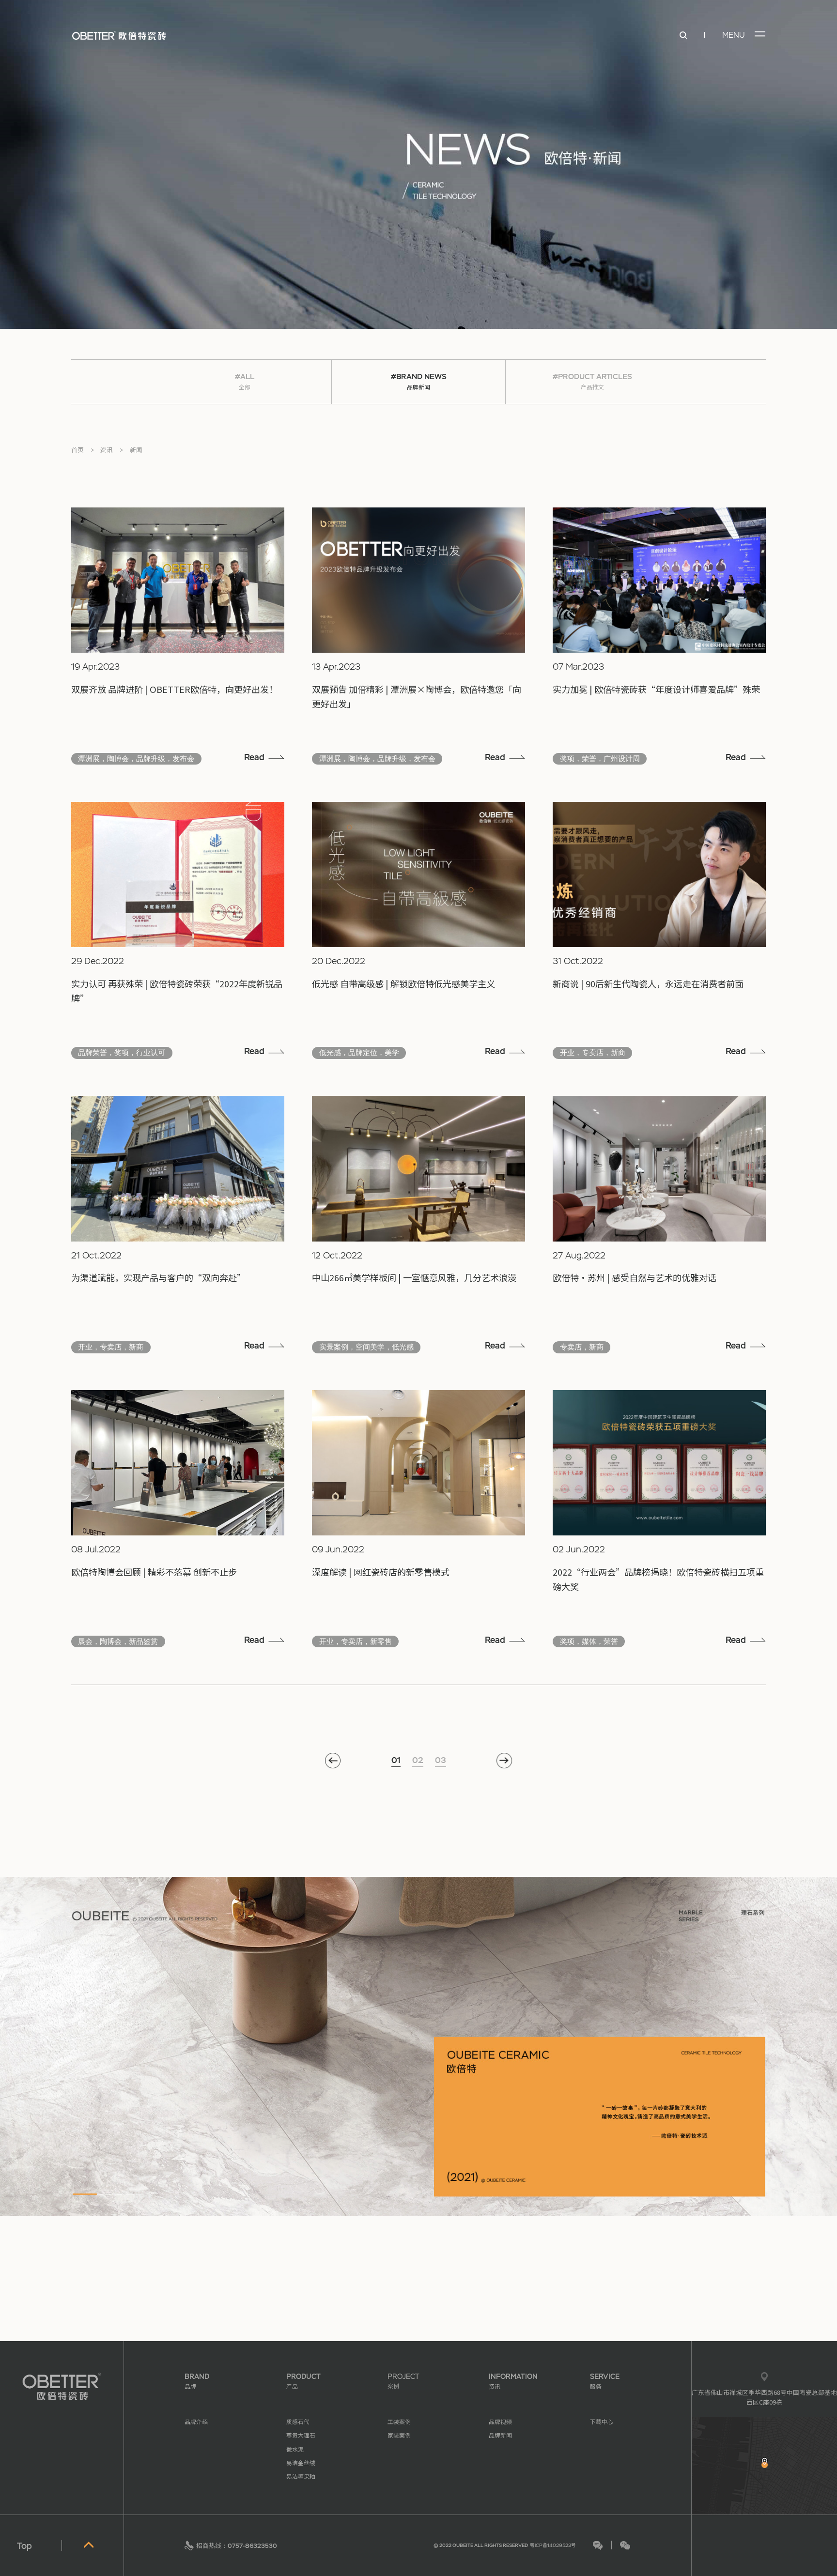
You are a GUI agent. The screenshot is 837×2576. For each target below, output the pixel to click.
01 (396, 1760)
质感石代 (298, 2421)
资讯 (107, 450)
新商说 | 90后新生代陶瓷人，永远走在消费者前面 (648, 983)
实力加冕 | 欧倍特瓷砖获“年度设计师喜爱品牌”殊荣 (656, 689)
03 (441, 1760)
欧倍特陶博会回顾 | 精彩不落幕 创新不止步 (154, 1572)
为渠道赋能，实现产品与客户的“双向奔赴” (158, 1277)
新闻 (136, 450)
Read (254, 757)
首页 (77, 450)
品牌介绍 (196, 2421)
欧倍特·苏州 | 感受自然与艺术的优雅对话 (635, 1277)
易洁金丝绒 (301, 2462)
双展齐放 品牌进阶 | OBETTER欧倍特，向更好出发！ (174, 689)
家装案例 (399, 2435)
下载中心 (602, 2421)
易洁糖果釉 (301, 2476)
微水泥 (295, 2449)
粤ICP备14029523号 (553, 2545)
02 (418, 1760)
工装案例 (399, 2421)
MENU (734, 35)
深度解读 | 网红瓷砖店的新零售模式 (381, 1572)
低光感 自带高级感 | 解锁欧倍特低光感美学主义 (403, 983)
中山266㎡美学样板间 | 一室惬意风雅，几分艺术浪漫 (414, 1277)
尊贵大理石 (301, 2435)
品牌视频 (500, 2421)
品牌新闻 (500, 2435)
